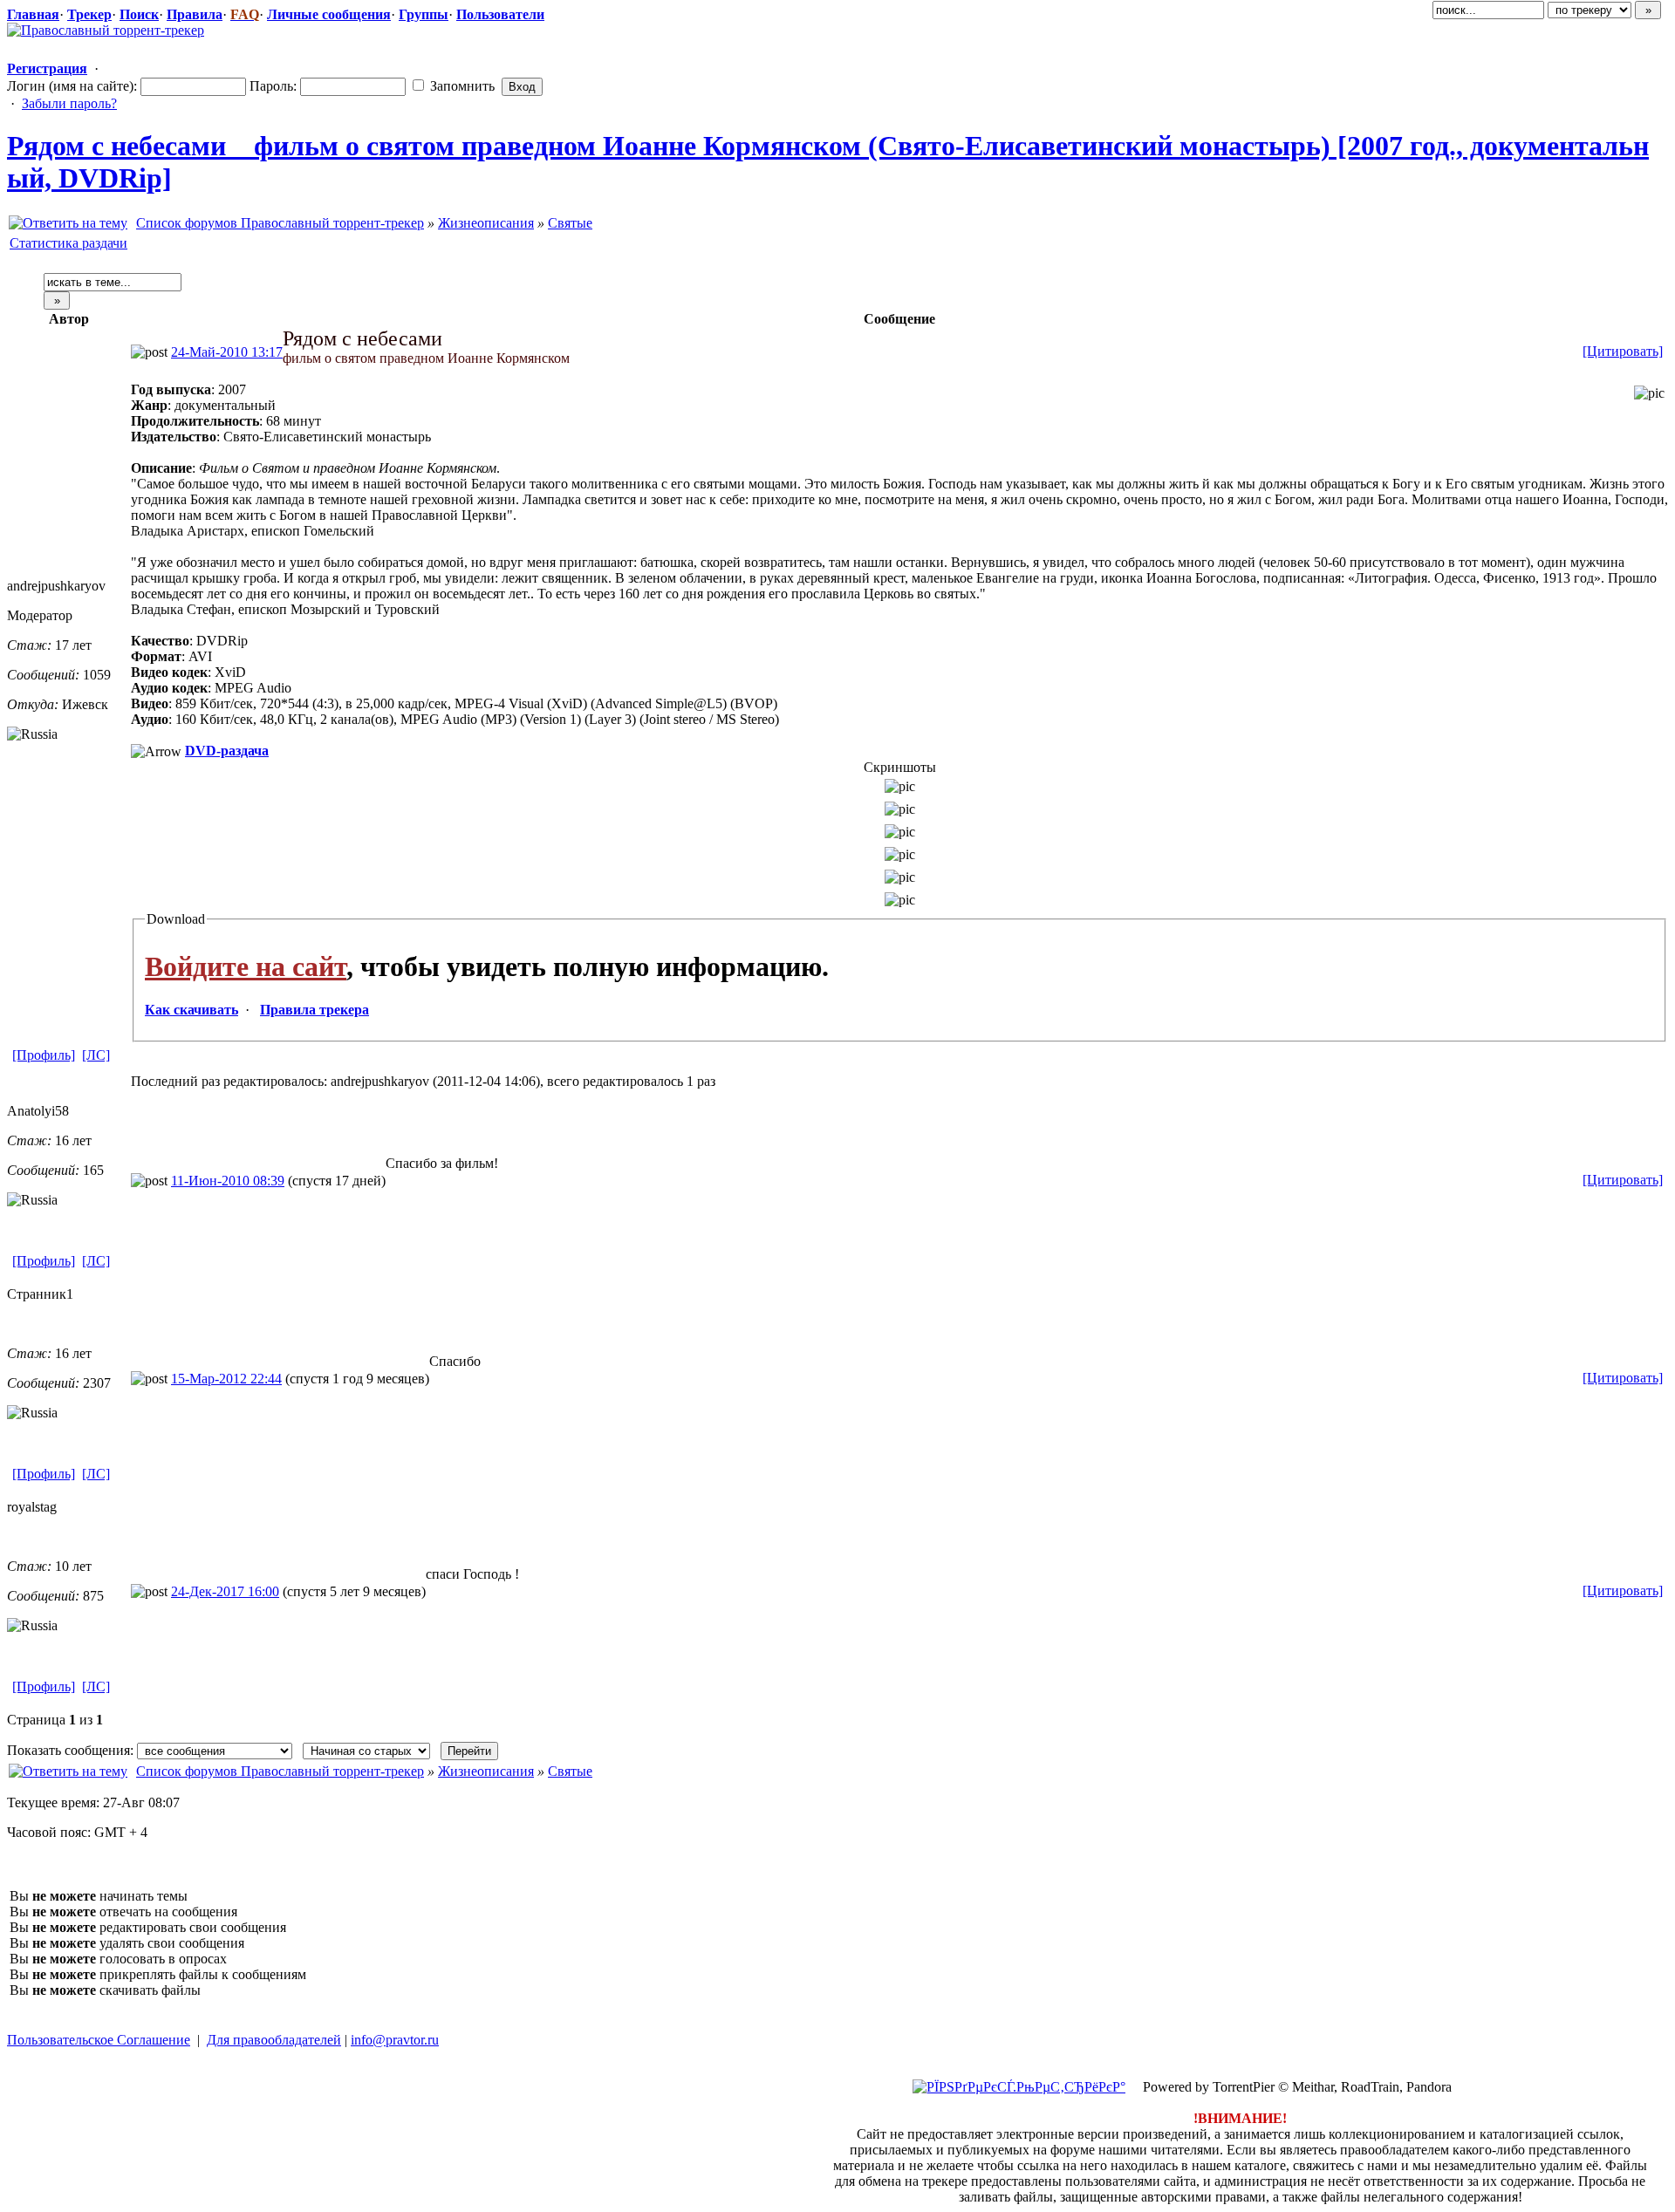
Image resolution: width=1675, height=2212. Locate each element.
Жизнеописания (486, 223)
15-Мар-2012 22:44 (226, 1379)
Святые (570, 223)
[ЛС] (96, 1055)
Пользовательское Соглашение (99, 2040)
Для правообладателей (274, 2040)
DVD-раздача (227, 751)
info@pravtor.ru (395, 2040)
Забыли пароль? (69, 103)
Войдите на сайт (246, 966)
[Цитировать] (1623, 351)
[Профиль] (44, 1055)
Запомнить (461, 86)
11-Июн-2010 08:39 (228, 1181)
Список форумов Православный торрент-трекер (280, 223)
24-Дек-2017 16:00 (225, 1591)
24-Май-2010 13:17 (227, 352)
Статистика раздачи (68, 243)
